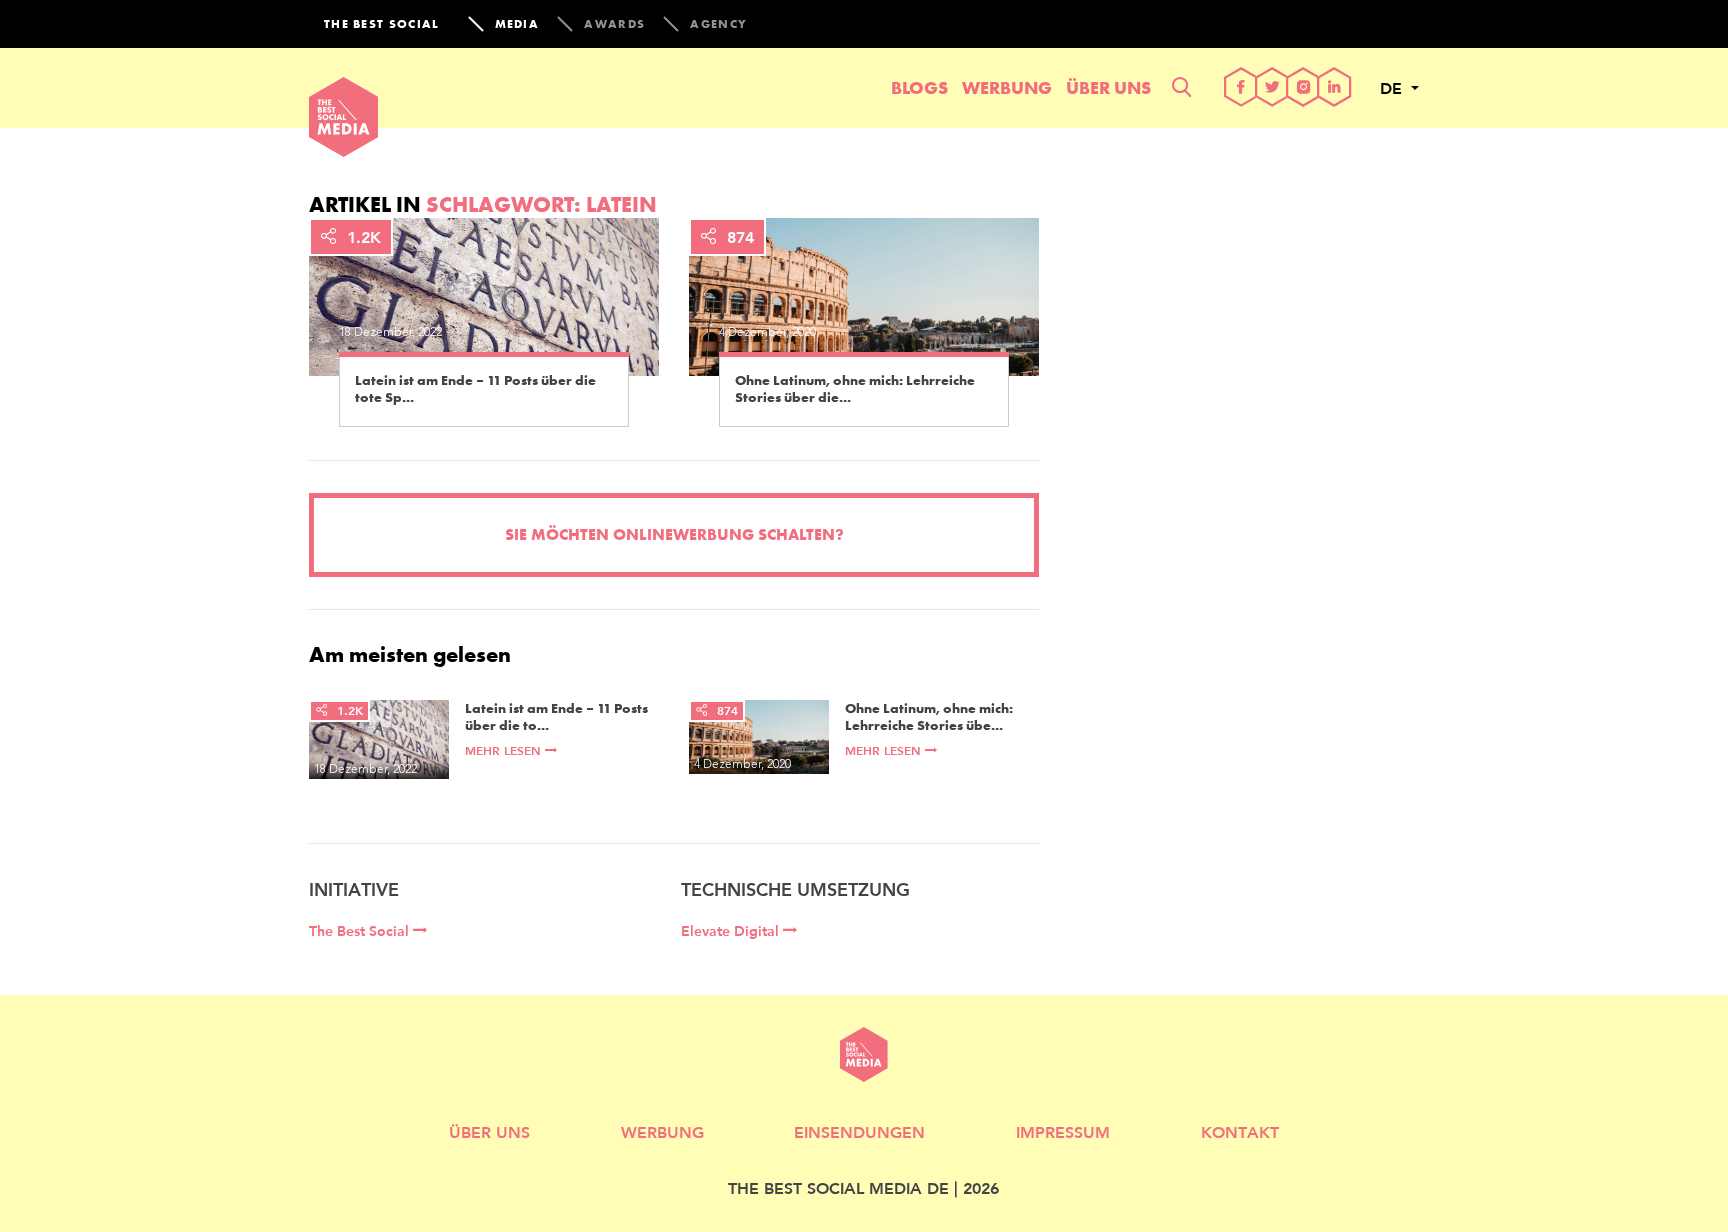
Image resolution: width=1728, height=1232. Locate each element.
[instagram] (1303, 88)
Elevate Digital (732, 931)
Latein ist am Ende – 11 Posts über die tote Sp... (475, 389)
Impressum (1063, 1131)
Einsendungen (859, 1131)
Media (517, 24)
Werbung (1007, 87)
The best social (382, 24)
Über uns (1108, 87)
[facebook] (1241, 88)
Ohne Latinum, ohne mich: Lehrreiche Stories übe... (929, 717)
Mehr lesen (505, 750)
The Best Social (361, 931)
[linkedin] (1334, 88)
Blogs (919, 87)
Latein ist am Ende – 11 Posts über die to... (556, 717)
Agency (718, 24)
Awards (614, 24)
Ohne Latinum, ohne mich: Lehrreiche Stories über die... (855, 389)
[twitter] (1272, 88)
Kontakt (1240, 1131)
